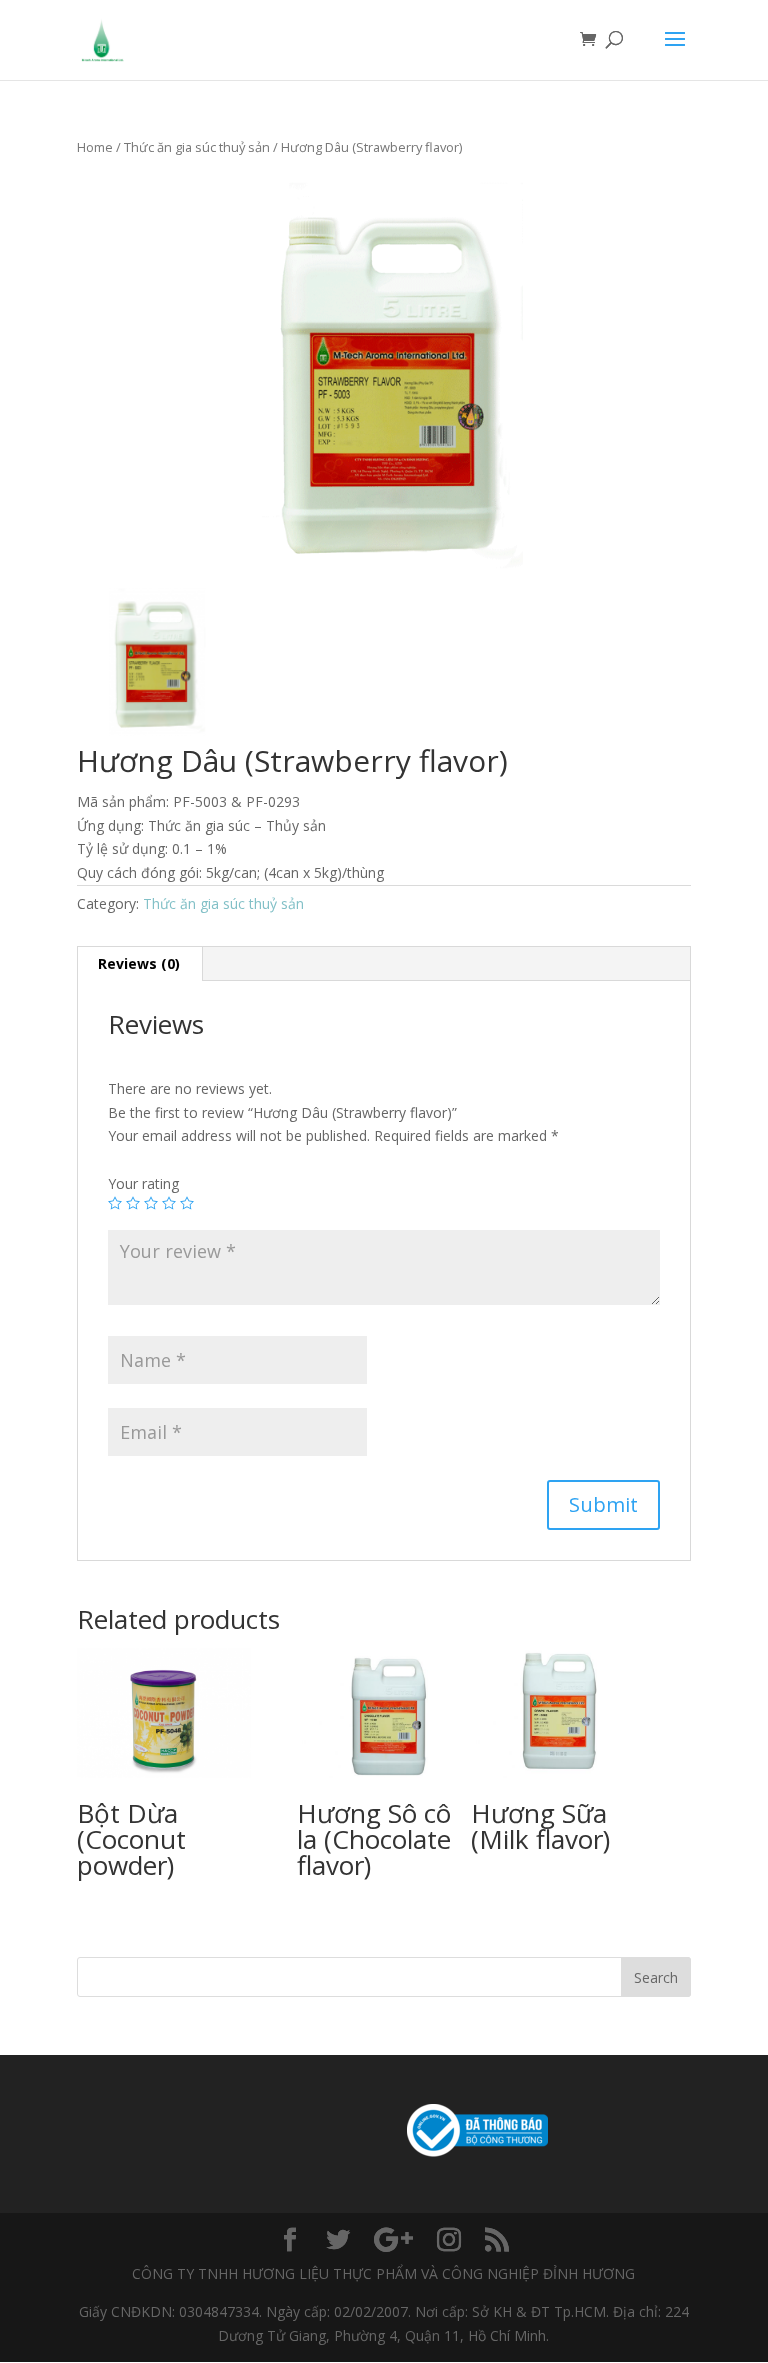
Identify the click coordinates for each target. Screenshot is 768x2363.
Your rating (143, 1183)
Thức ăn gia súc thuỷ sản (197, 147)
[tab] (139, 964)
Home (95, 147)
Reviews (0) (139, 963)
